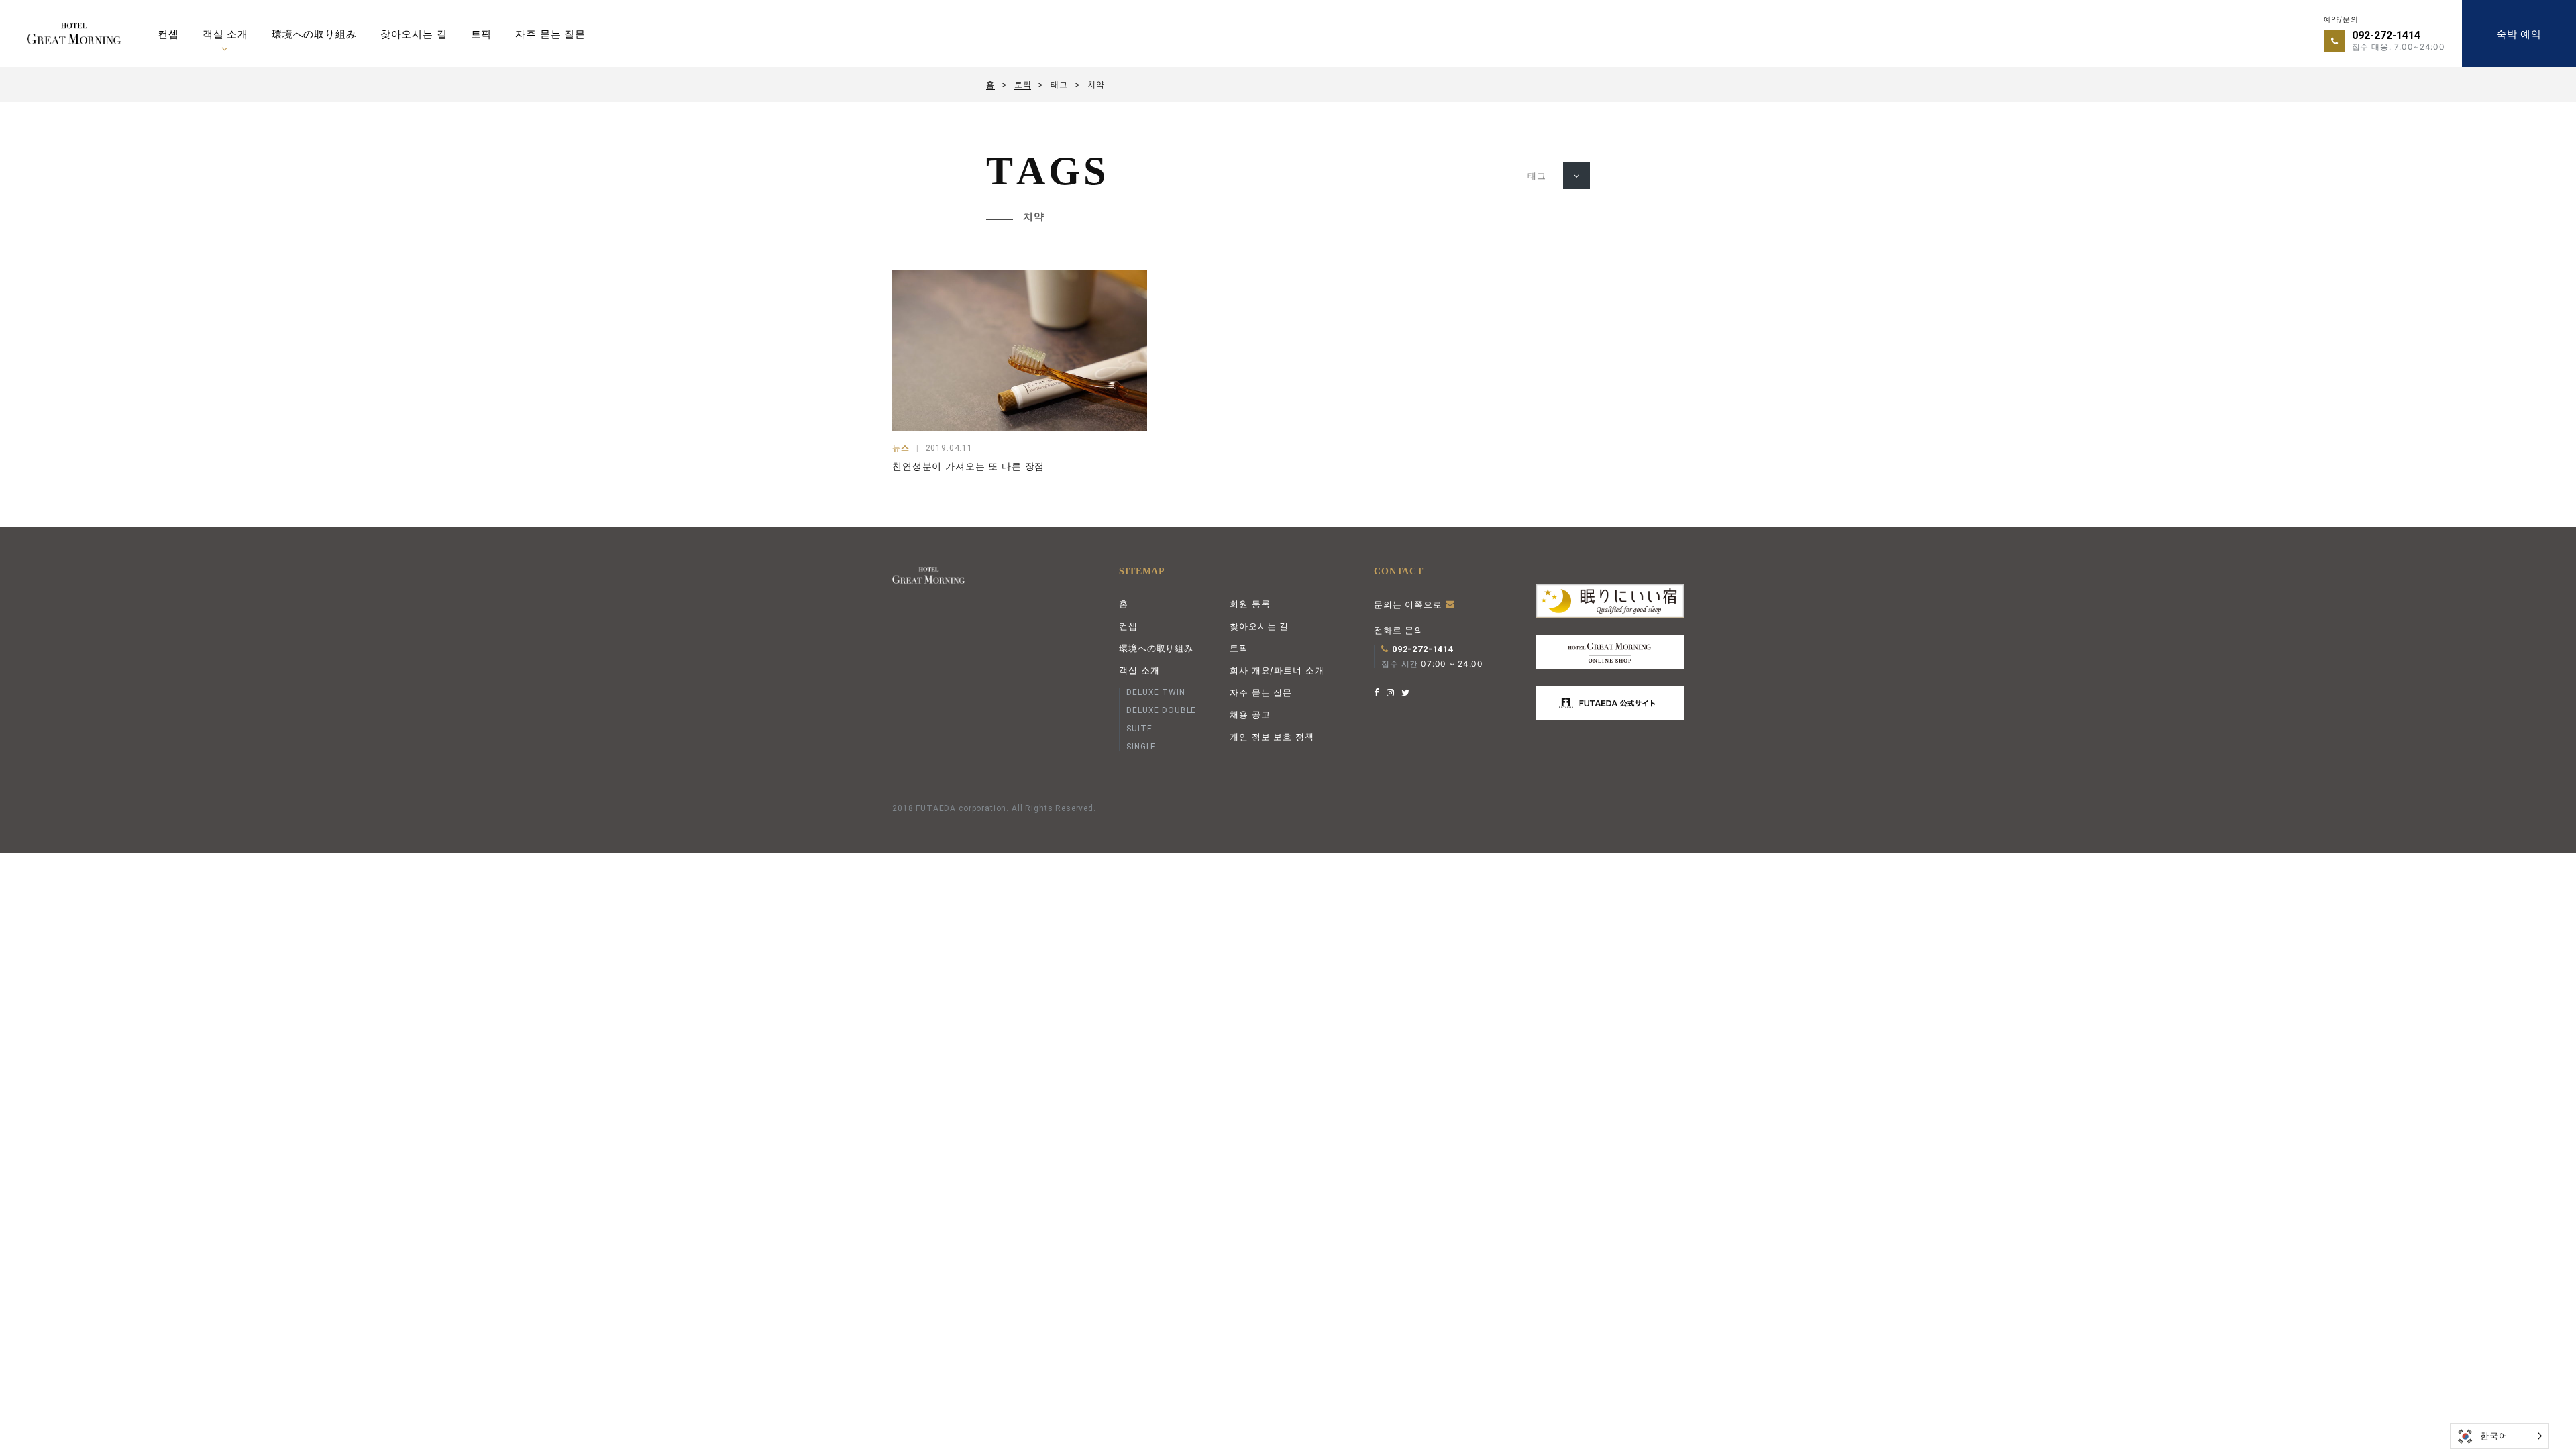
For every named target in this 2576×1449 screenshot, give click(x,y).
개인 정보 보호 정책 (1272, 737)
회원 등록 (1250, 604)
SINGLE (1141, 747)
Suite (1139, 729)
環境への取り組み (314, 34)
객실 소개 (225, 34)
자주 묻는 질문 (550, 34)
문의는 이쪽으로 (1410, 604)
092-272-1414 (2386, 35)
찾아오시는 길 (414, 34)
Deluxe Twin (1156, 692)
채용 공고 (1250, 714)
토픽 (482, 34)
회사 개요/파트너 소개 (1277, 670)
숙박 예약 (2519, 34)
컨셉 (168, 34)
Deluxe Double (1161, 710)
